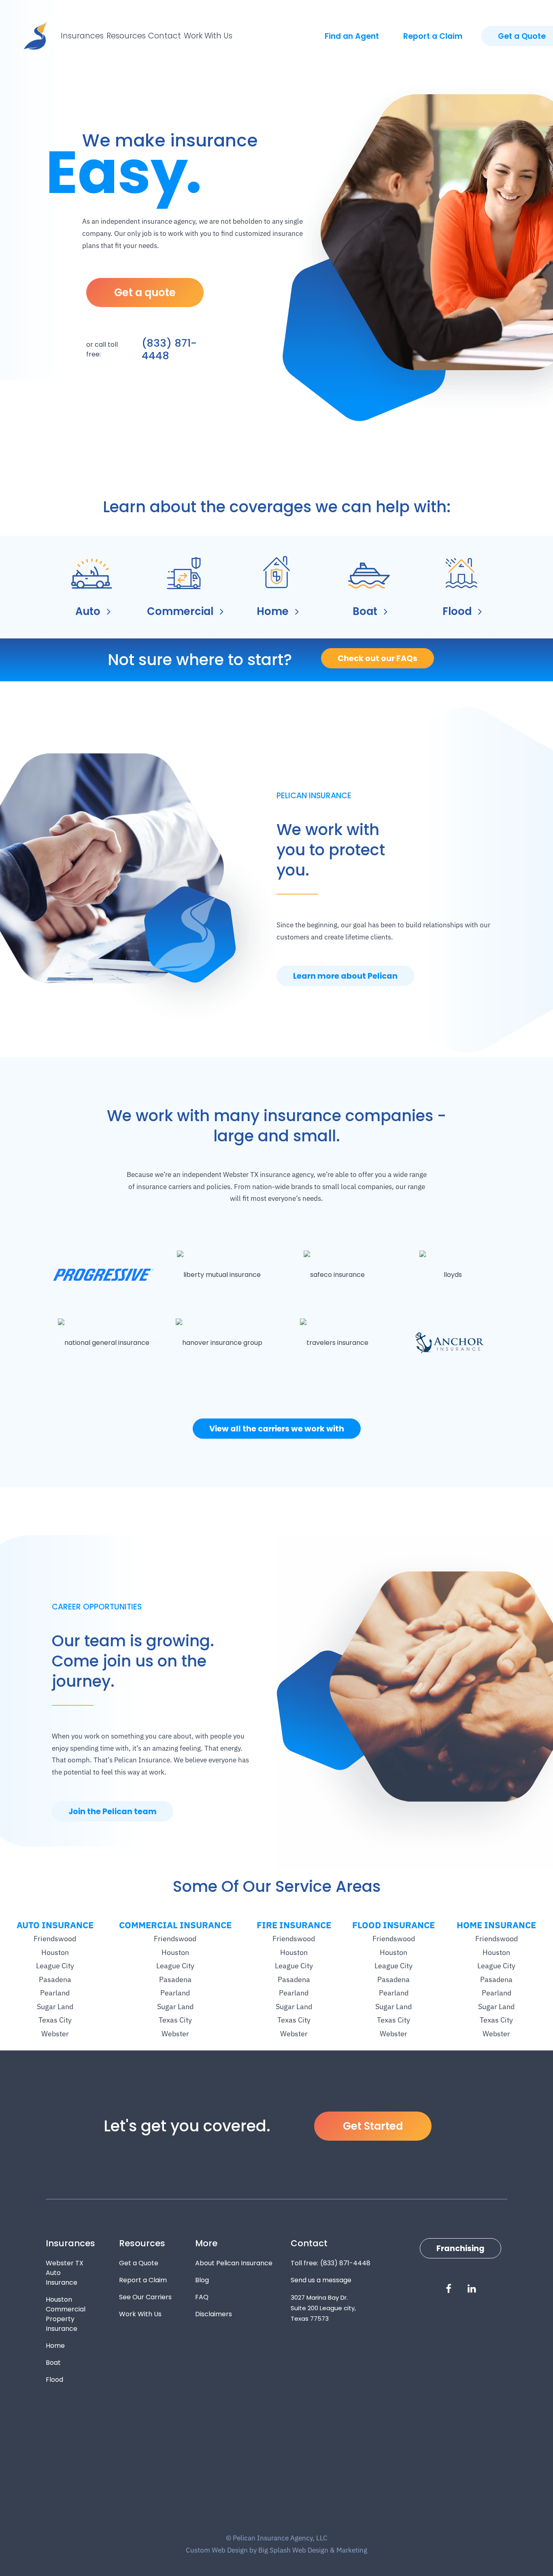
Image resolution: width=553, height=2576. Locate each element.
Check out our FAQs (378, 658)
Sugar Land (55, 2007)
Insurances (82, 36)
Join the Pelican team (113, 1812)
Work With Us (208, 36)
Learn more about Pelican (345, 976)
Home (55, 2346)
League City (55, 1966)
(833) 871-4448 (169, 349)
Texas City (55, 2020)
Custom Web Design (217, 2550)
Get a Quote (139, 2263)
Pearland (55, 1993)
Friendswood (55, 1939)
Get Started (373, 2126)
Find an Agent (352, 36)
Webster (55, 2034)
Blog (202, 2280)
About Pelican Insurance (234, 2263)
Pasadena (55, 1979)
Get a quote (145, 293)
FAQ (202, 2297)
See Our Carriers (145, 2297)
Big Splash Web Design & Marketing (313, 2550)
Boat (53, 2363)
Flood (54, 2380)
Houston (55, 1952)
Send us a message (321, 2280)
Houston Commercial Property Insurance (66, 2314)
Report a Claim (433, 36)
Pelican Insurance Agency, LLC (36, 36)
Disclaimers (214, 2314)
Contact (165, 36)
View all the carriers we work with (277, 1429)
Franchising (460, 2248)
